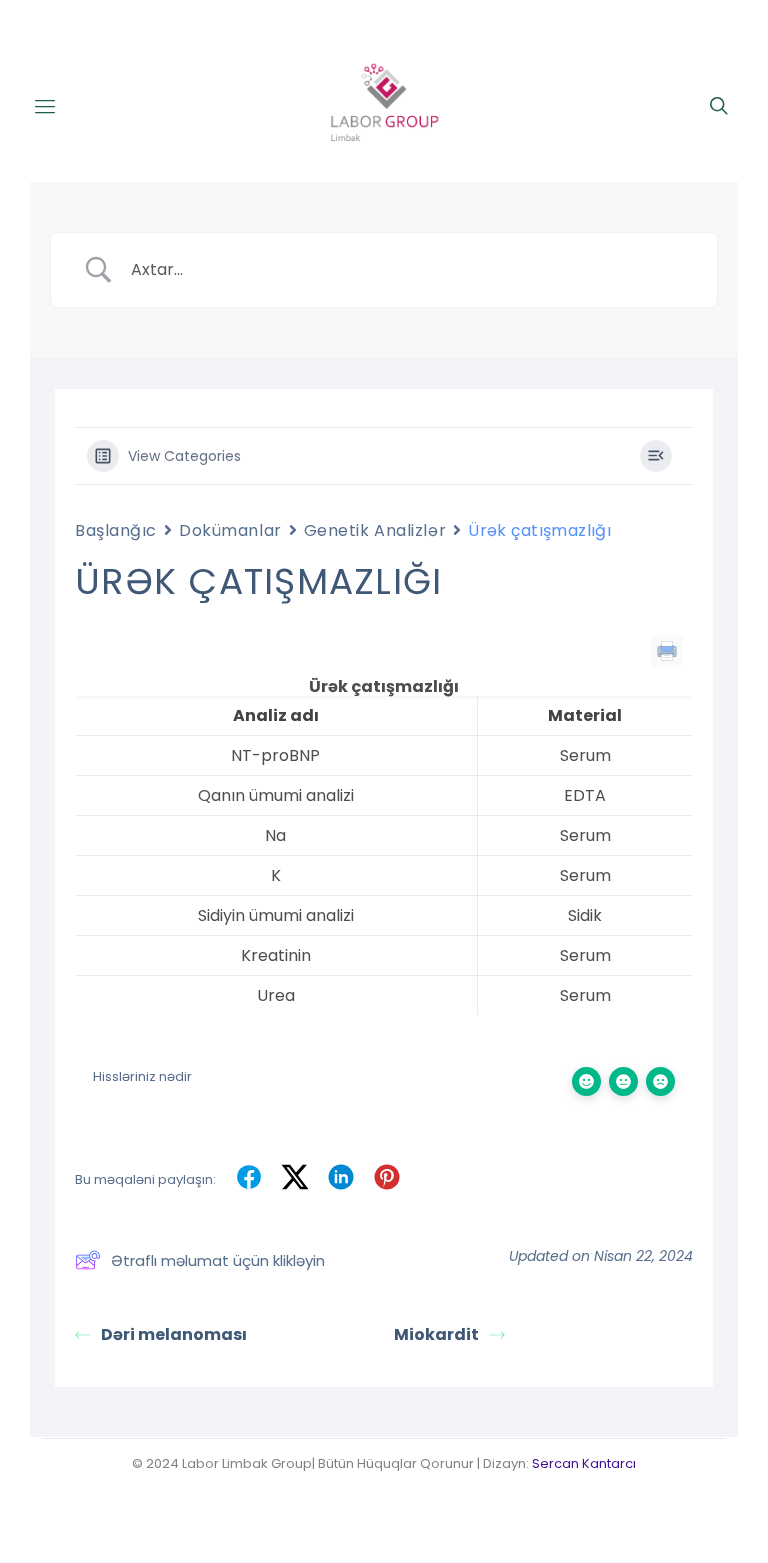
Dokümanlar (230, 530)
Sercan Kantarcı (584, 1463)
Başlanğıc (116, 530)
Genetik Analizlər (375, 530)
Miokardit (436, 1334)
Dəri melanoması (174, 1334)
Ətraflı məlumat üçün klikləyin (218, 1260)
